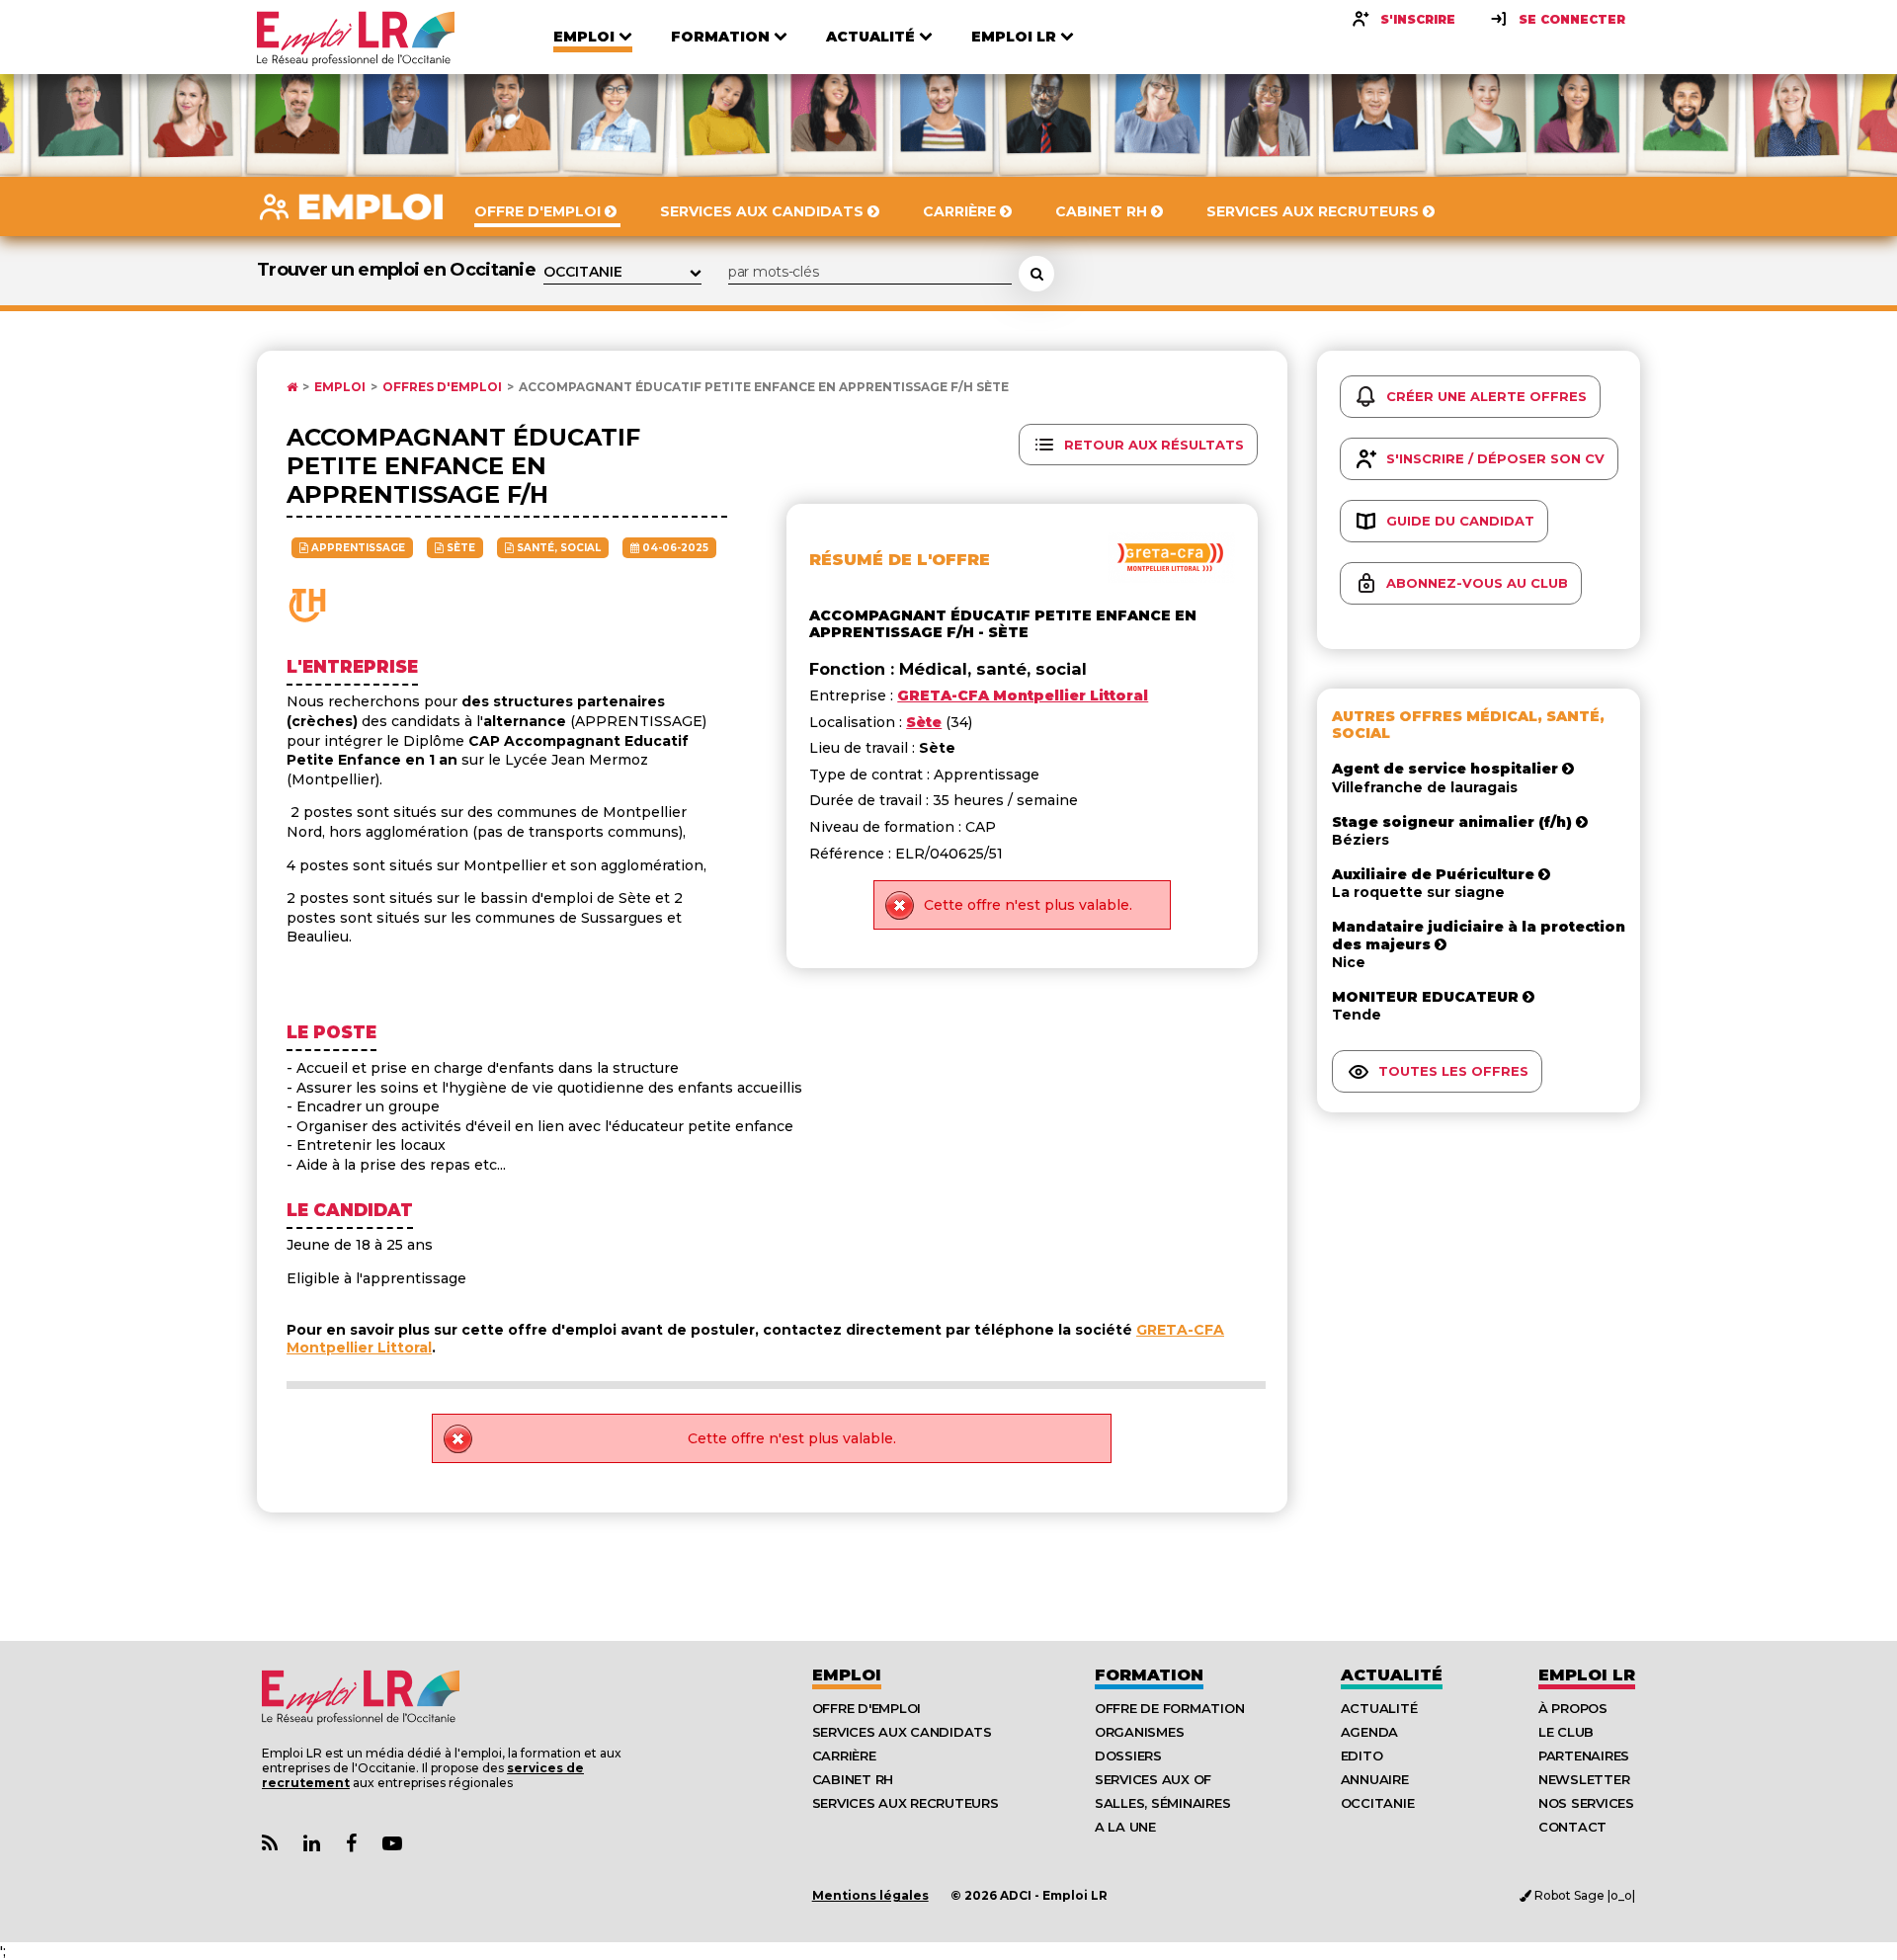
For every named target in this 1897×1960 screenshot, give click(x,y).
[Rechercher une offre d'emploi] (1036, 274)
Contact (1572, 1827)
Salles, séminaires (1162, 1803)
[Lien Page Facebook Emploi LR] (351, 1844)
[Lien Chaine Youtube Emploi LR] (392, 1844)
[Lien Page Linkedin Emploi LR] (312, 1844)
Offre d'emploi (866, 1708)
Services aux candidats (902, 1732)
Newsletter (1584, 1779)
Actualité (1392, 1675)
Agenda (1369, 1732)
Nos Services (1586, 1803)
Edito (1362, 1756)
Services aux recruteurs (906, 1803)
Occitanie (1378, 1803)
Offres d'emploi (442, 387)
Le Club (1566, 1732)
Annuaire (1375, 1779)
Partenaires (1584, 1756)
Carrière (844, 1756)
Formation (1149, 1675)
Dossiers (1128, 1756)
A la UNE (1125, 1827)
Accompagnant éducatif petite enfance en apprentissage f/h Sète (764, 387)
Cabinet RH (853, 1779)
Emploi (340, 387)
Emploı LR (1587, 1675)
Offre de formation (1169, 1708)
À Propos (1573, 1708)
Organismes (1139, 1732)
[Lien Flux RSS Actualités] (270, 1844)
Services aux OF (1153, 1779)
